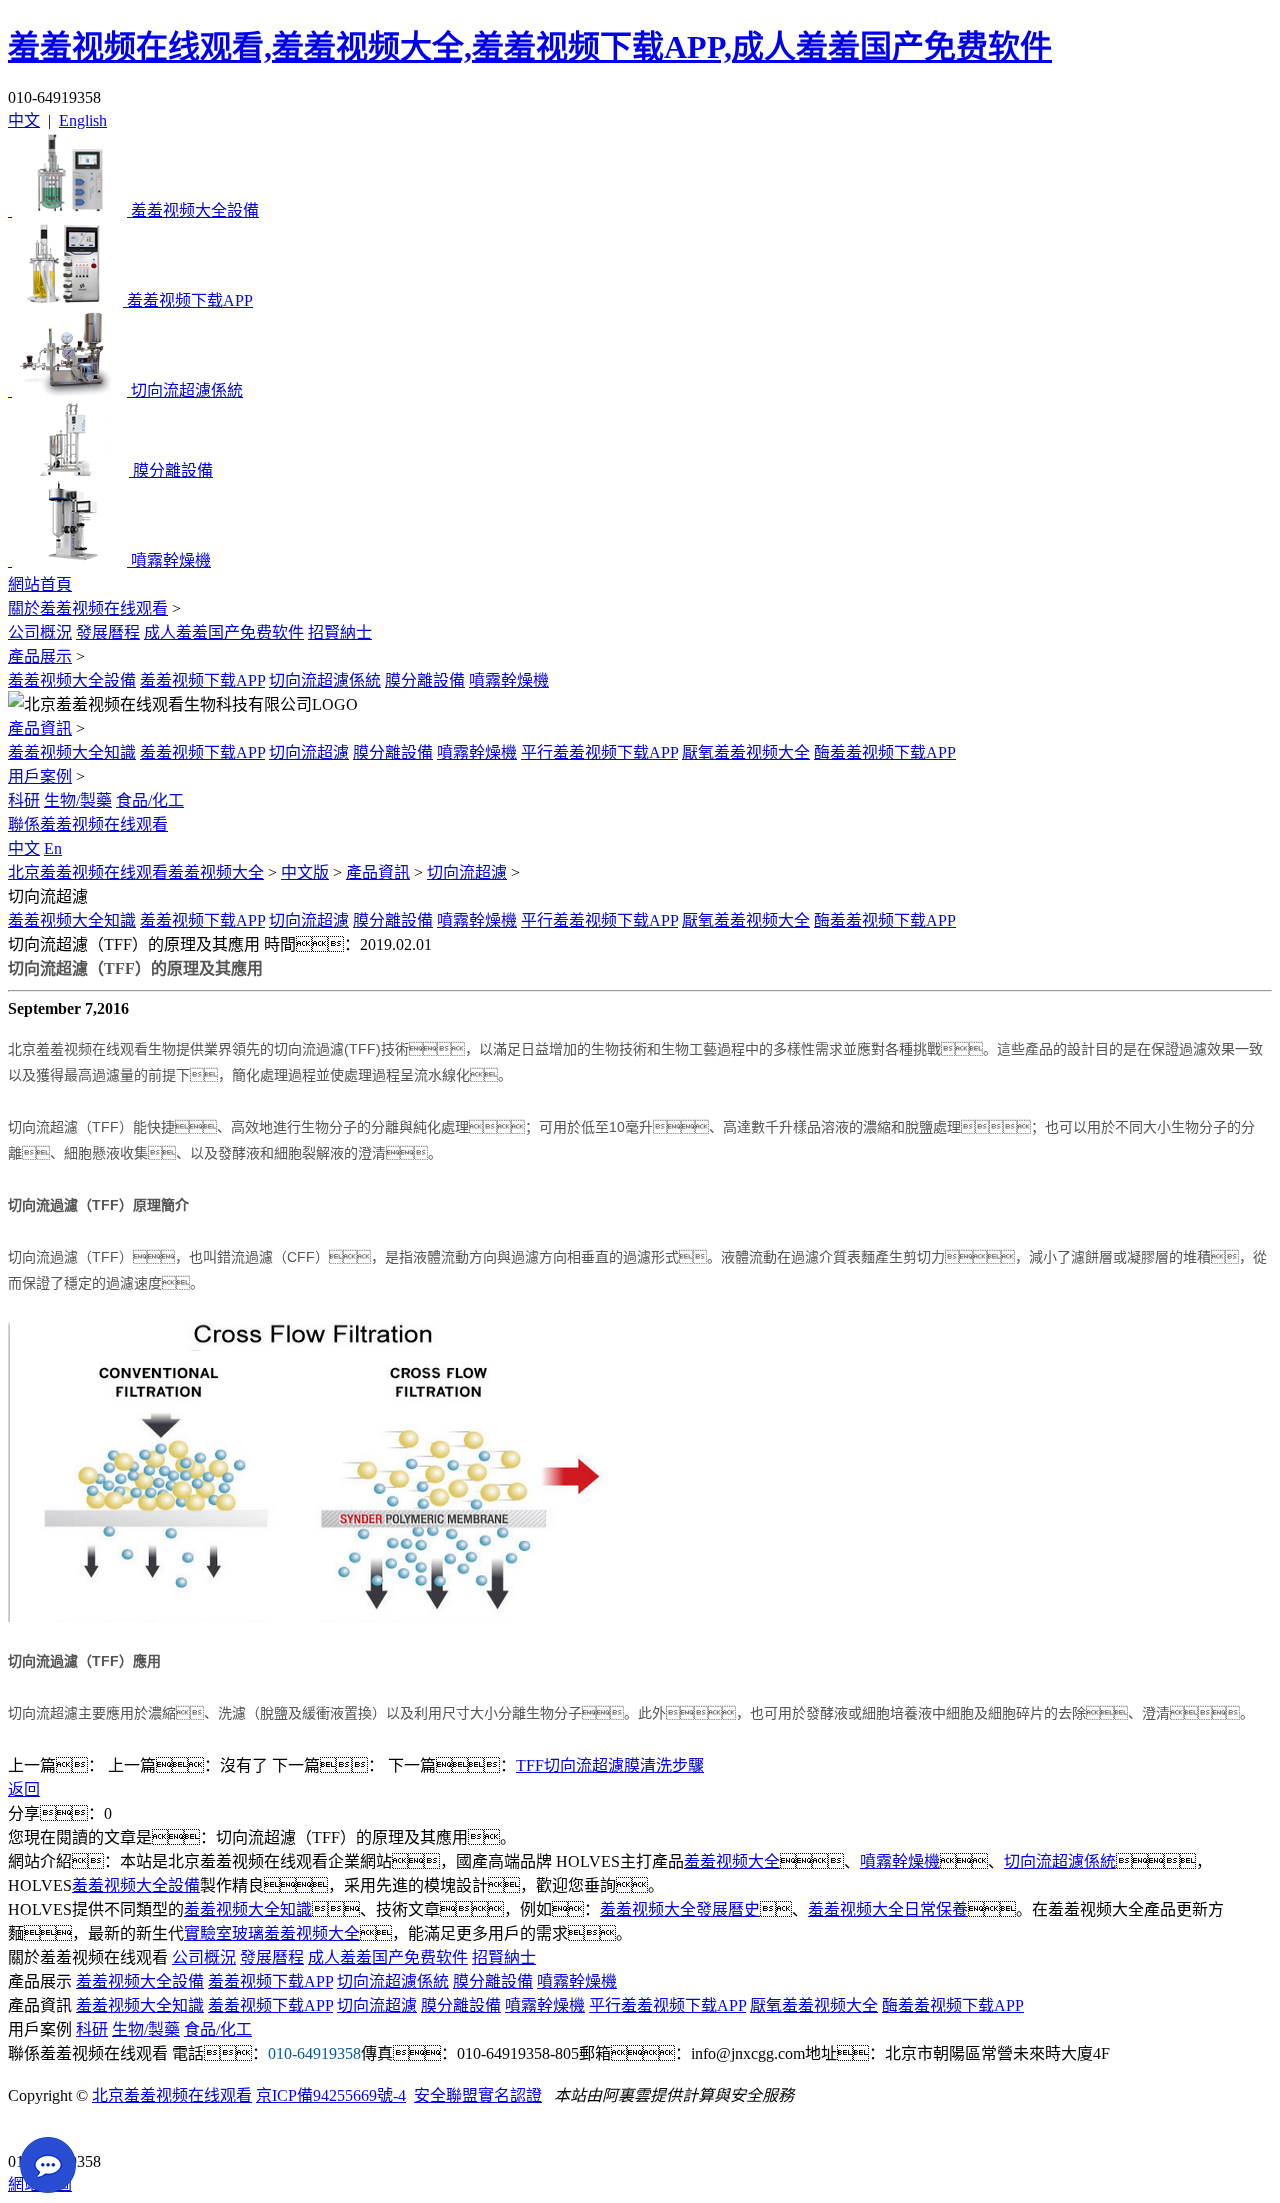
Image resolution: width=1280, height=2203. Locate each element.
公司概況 (40, 632)
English (83, 120)
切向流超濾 (309, 752)
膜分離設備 (425, 680)
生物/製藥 (78, 800)
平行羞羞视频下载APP (599, 752)
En (53, 848)
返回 (24, 1789)
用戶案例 (40, 776)
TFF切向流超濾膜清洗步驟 (610, 1765)
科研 (24, 800)
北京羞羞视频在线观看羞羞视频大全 (136, 872)
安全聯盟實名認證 (478, 2095)
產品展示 (40, 656)
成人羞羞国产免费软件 (224, 632)
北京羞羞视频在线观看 (172, 2095)
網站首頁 (40, 584)
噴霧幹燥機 (509, 680)
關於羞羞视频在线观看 (88, 608)
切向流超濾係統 (325, 680)
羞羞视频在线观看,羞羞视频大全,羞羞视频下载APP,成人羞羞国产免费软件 (530, 47)
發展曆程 (108, 632)
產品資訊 (40, 728)
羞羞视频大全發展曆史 (680, 1909)
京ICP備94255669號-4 (331, 2095)
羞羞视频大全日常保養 (888, 1909)
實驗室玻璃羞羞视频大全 (272, 1933)
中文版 (305, 872)
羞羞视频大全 (732, 1861)
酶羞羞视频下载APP (885, 752)
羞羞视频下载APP (202, 680)
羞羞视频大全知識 (72, 752)
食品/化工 (150, 800)
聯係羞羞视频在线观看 (88, 824)
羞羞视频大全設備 (72, 680)
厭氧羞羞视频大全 (746, 752)
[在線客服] (30, 2130)
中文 (24, 120)
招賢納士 (340, 632)
